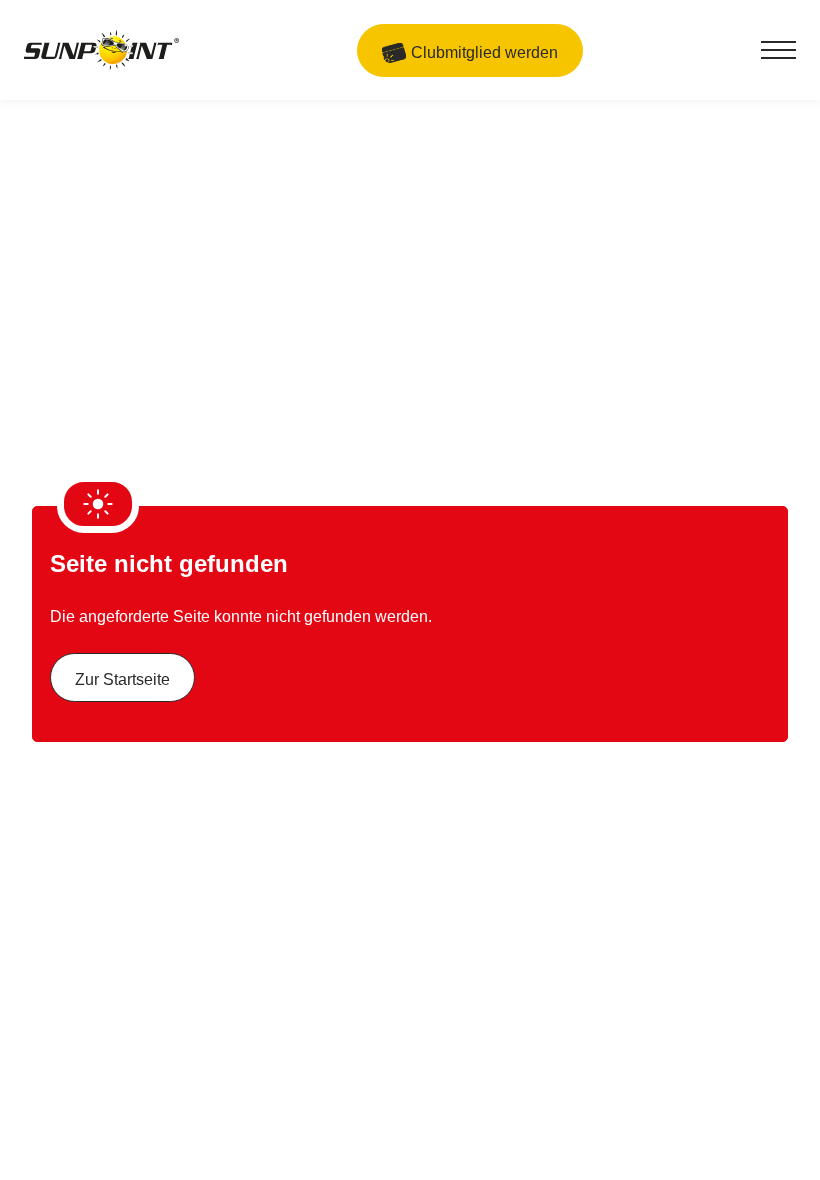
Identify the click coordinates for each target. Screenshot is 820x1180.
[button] (778, 50)
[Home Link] (101, 50)
